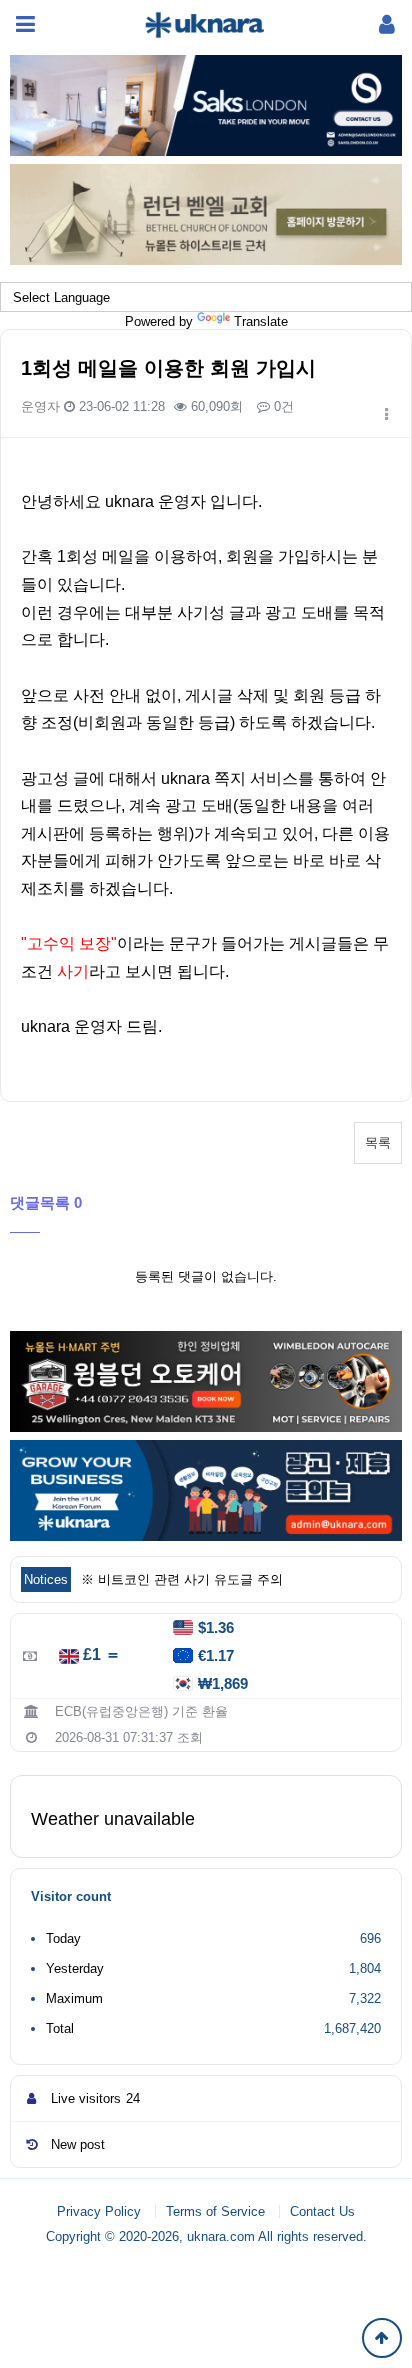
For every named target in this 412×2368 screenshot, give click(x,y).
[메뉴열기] (25, 25)
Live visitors (95, 2098)
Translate (261, 321)
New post (78, 2144)
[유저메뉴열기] (387, 25)
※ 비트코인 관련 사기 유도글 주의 (182, 1579)
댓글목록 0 (46, 1202)
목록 (378, 1142)
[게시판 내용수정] (386, 414)
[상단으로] (382, 2338)
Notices (46, 1579)
